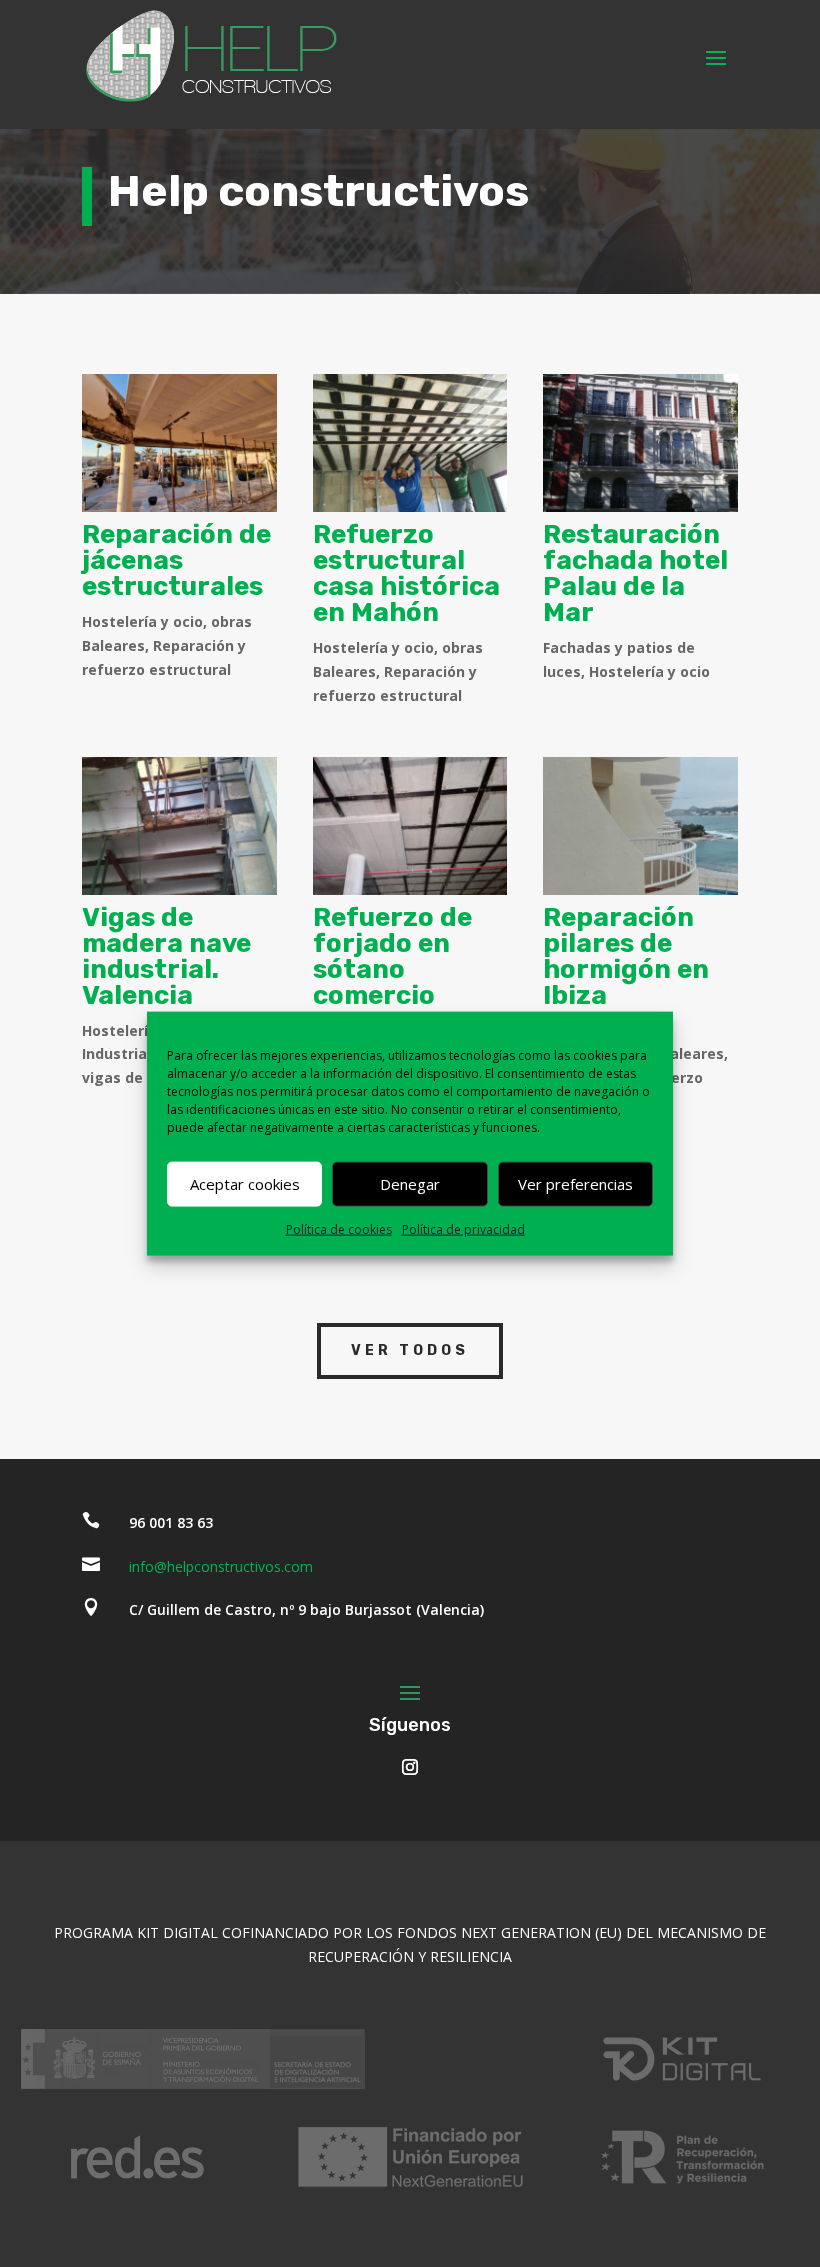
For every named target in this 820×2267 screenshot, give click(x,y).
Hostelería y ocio (142, 621)
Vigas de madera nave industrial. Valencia (166, 956)
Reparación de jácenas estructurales (176, 560)
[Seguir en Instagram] (410, 1767)
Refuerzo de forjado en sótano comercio (392, 956)
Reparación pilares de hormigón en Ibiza (626, 956)
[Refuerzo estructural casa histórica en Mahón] (410, 443)
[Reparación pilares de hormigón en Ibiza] (640, 826)
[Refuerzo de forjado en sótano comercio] (410, 826)
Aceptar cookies (245, 1184)
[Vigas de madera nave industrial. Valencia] (179, 826)
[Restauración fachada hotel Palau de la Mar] (640, 443)
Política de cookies (339, 1228)
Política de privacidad (463, 1228)
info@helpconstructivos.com (221, 1566)
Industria (114, 1053)
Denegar (410, 1184)
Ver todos (410, 1350)
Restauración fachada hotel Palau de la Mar (635, 573)
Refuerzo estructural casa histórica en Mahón (406, 573)
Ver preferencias (575, 1184)
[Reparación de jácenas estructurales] (179, 443)
